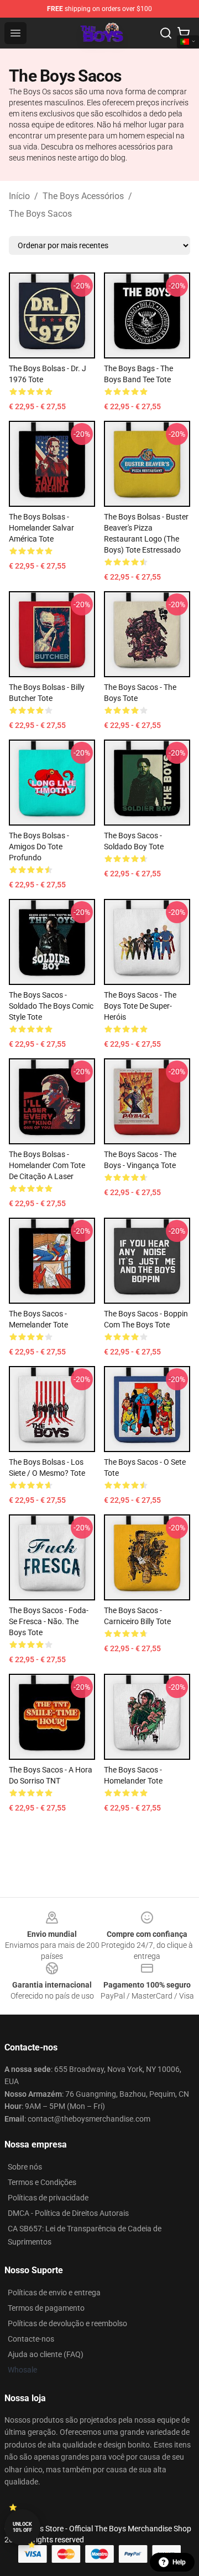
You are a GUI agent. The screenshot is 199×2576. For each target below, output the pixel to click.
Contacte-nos (31, 2339)
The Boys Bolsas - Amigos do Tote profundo (39, 847)
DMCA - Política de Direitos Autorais (68, 2213)
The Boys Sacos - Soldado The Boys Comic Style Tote (51, 1006)
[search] (166, 33)
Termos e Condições (42, 2182)
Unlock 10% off (22, 2527)
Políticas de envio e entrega (54, 2293)
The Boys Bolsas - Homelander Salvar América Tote (41, 528)
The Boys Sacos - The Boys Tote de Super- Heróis (140, 1006)
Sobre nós (25, 2167)
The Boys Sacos (40, 214)
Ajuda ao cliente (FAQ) (46, 2354)
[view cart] (184, 33)
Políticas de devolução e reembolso (67, 2323)
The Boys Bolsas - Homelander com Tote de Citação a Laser (47, 1165)
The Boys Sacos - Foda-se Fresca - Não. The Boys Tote (49, 1621)
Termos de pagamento (46, 2308)
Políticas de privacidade (48, 2198)
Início (19, 196)
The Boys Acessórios (83, 196)
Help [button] (179, 2562)
